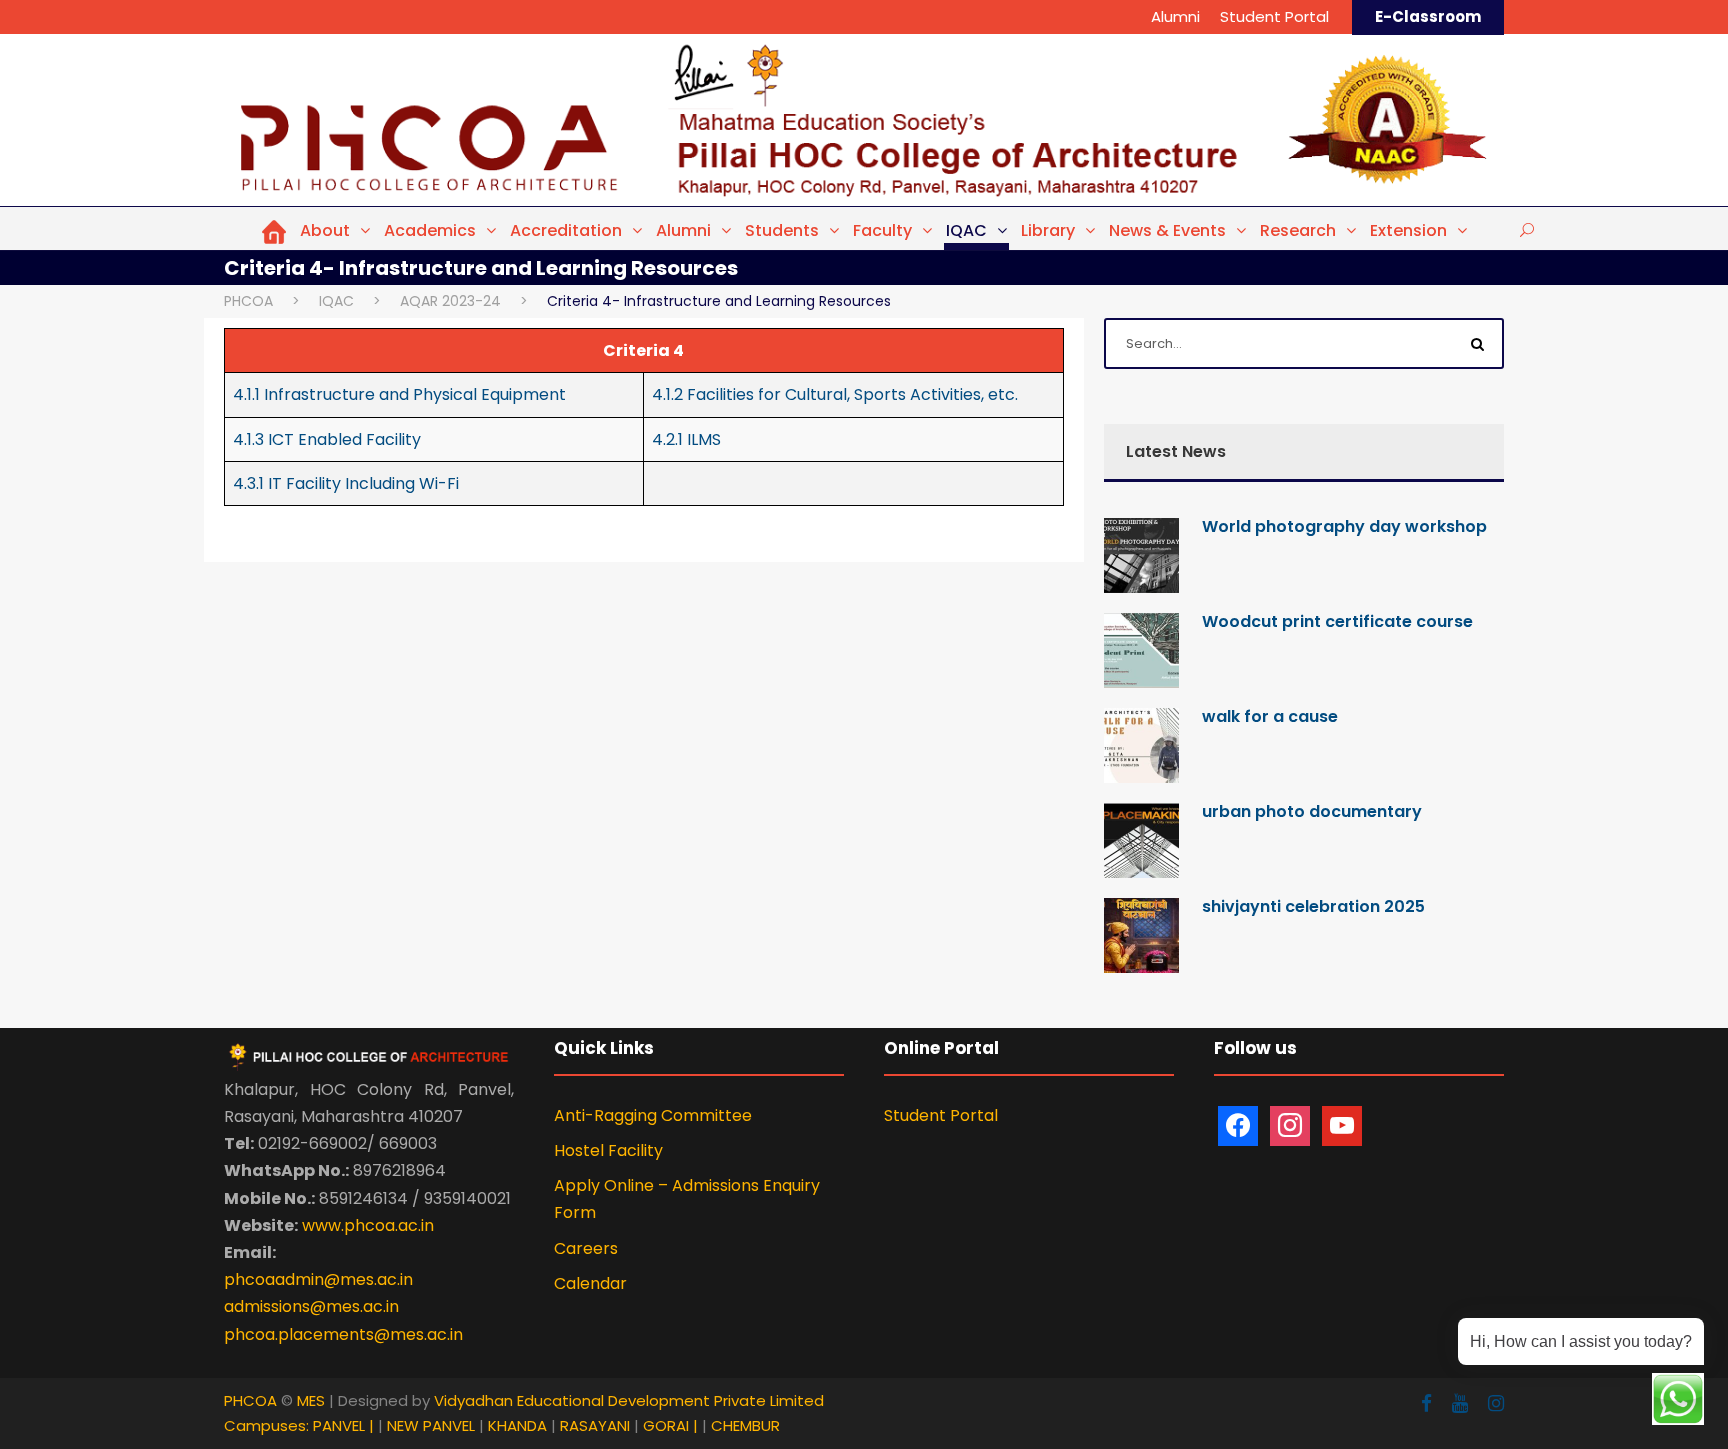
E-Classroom (1428, 16)
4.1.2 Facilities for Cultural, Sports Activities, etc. (835, 394)
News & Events (1167, 230)
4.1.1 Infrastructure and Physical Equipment (399, 394)
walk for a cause (1270, 716)
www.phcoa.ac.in (368, 1225)
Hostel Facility (608, 1150)
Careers (586, 1248)
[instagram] (1496, 1403)
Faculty (882, 230)
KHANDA (519, 1425)
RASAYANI (597, 1425)
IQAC (966, 230)
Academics (430, 230)
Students (782, 230)
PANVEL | (343, 1425)
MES (311, 1400)
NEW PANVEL (433, 1425)
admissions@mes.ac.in (311, 1306)
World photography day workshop (1344, 526)
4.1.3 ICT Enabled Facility (327, 439)
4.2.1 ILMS (686, 439)
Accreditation (566, 230)
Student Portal (1274, 16)
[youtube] (1460, 1403)
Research (1298, 230)
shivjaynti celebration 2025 (1313, 906)
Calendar (590, 1283)
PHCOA (250, 1400)
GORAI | (670, 1425)
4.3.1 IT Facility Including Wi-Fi (346, 483)
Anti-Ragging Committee (653, 1115)
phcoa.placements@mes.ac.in (343, 1334)
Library (1048, 230)
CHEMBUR (745, 1425)
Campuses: (266, 1425)
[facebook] (1426, 1403)
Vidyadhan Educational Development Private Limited (629, 1400)
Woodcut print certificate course (1337, 621)
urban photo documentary (1312, 811)
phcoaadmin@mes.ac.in (318, 1279)
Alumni (1175, 16)
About (325, 230)
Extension (1408, 230)
